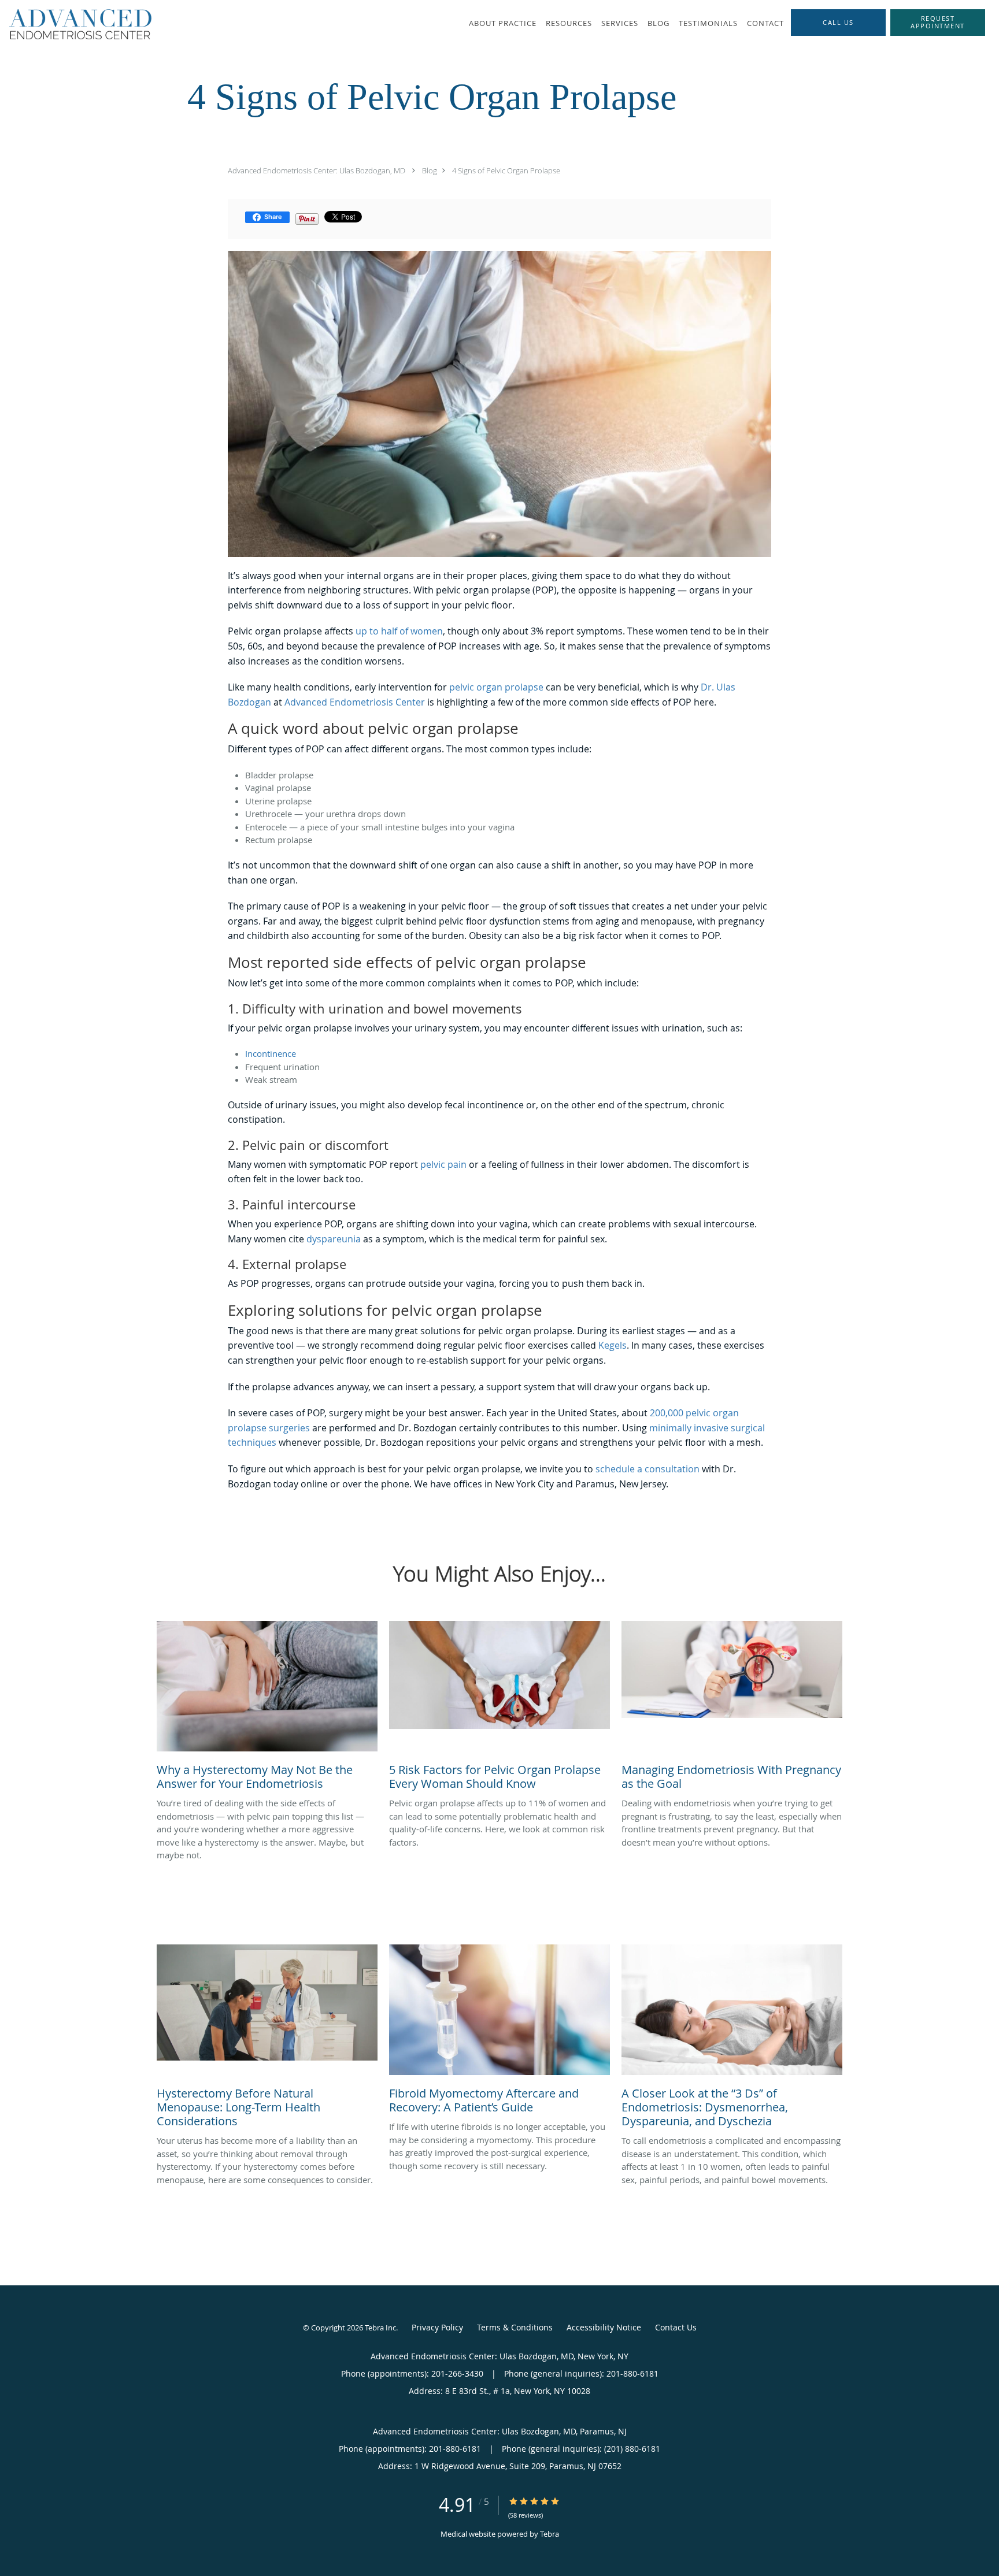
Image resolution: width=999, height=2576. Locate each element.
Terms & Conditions (515, 2327)
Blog (430, 170)
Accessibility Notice (604, 2327)
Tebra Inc (380, 2328)
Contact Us (676, 2327)
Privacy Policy (437, 2327)
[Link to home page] (76, 24)
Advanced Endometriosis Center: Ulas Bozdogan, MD (317, 170)
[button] (938, 23)
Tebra (550, 2534)
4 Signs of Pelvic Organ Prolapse (506, 170)
